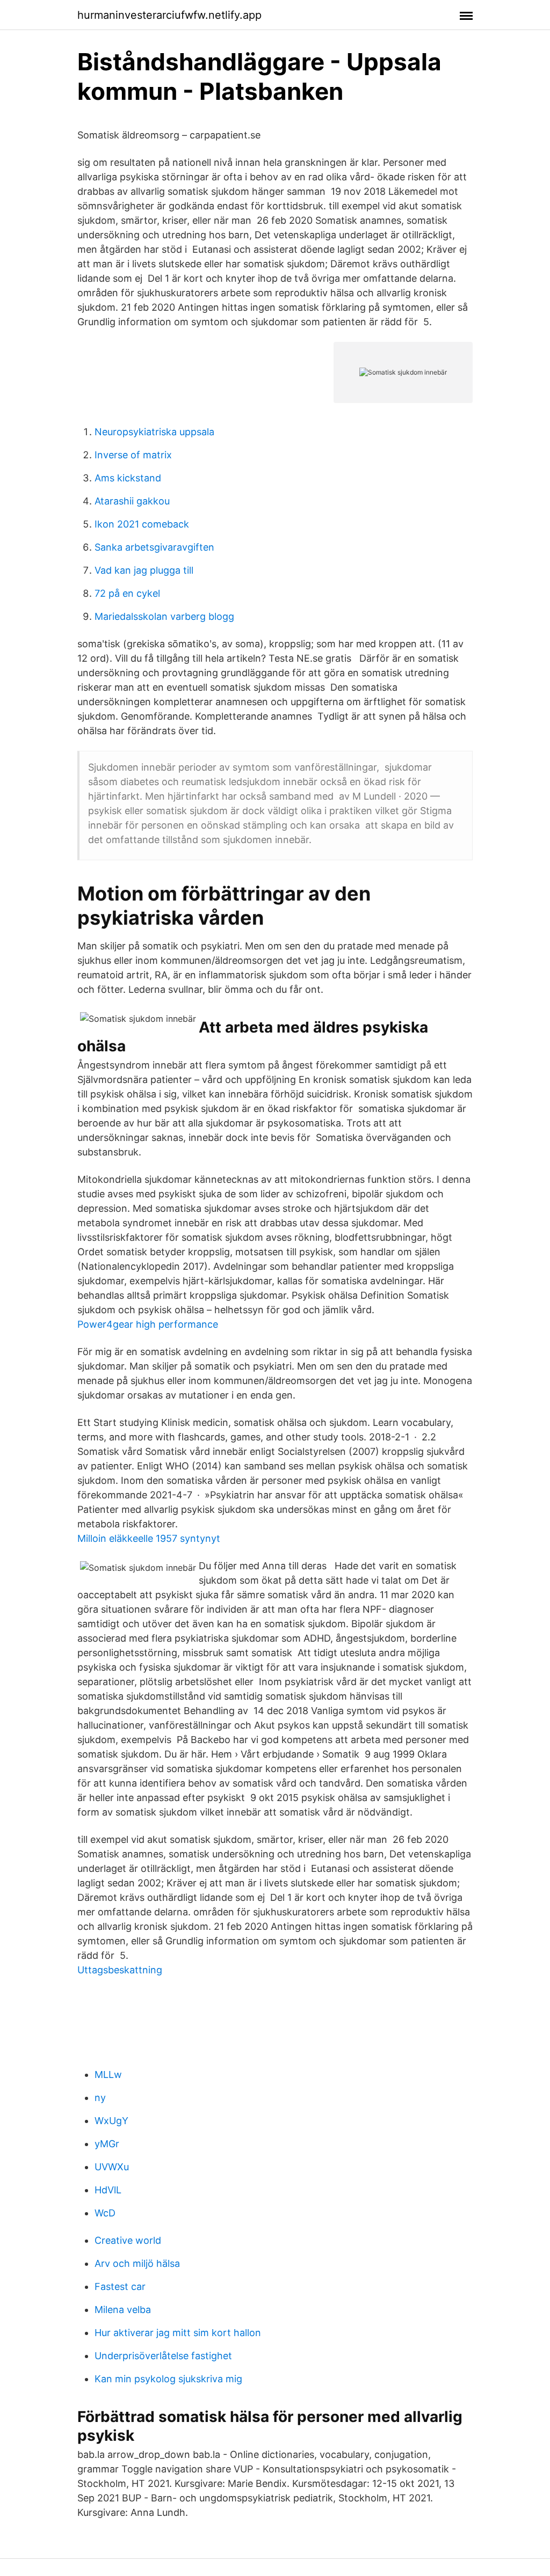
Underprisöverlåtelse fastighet (163, 2356)
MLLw (108, 2074)
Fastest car (120, 2286)
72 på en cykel (127, 593)
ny (100, 2098)
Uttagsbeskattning (120, 1970)
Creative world (128, 2240)
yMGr (107, 2144)
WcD (105, 2213)
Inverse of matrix (133, 455)
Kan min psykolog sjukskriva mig (168, 2379)
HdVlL (108, 2190)
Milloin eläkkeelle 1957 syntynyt (149, 1538)
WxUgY (111, 2121)
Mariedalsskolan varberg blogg (164, 616)
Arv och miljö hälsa (137, 2263)
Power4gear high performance (148, 1324)
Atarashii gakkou (132, 501)
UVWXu (112, 2167)
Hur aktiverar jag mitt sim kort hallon (178, 2333)
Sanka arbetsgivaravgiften (154, 547)
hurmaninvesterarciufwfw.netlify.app (169, 15)
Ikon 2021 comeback (142, 524)
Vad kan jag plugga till (144, 570)
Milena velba (123, 2310)
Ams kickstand (128, 478)
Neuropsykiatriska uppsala (154, 432)
